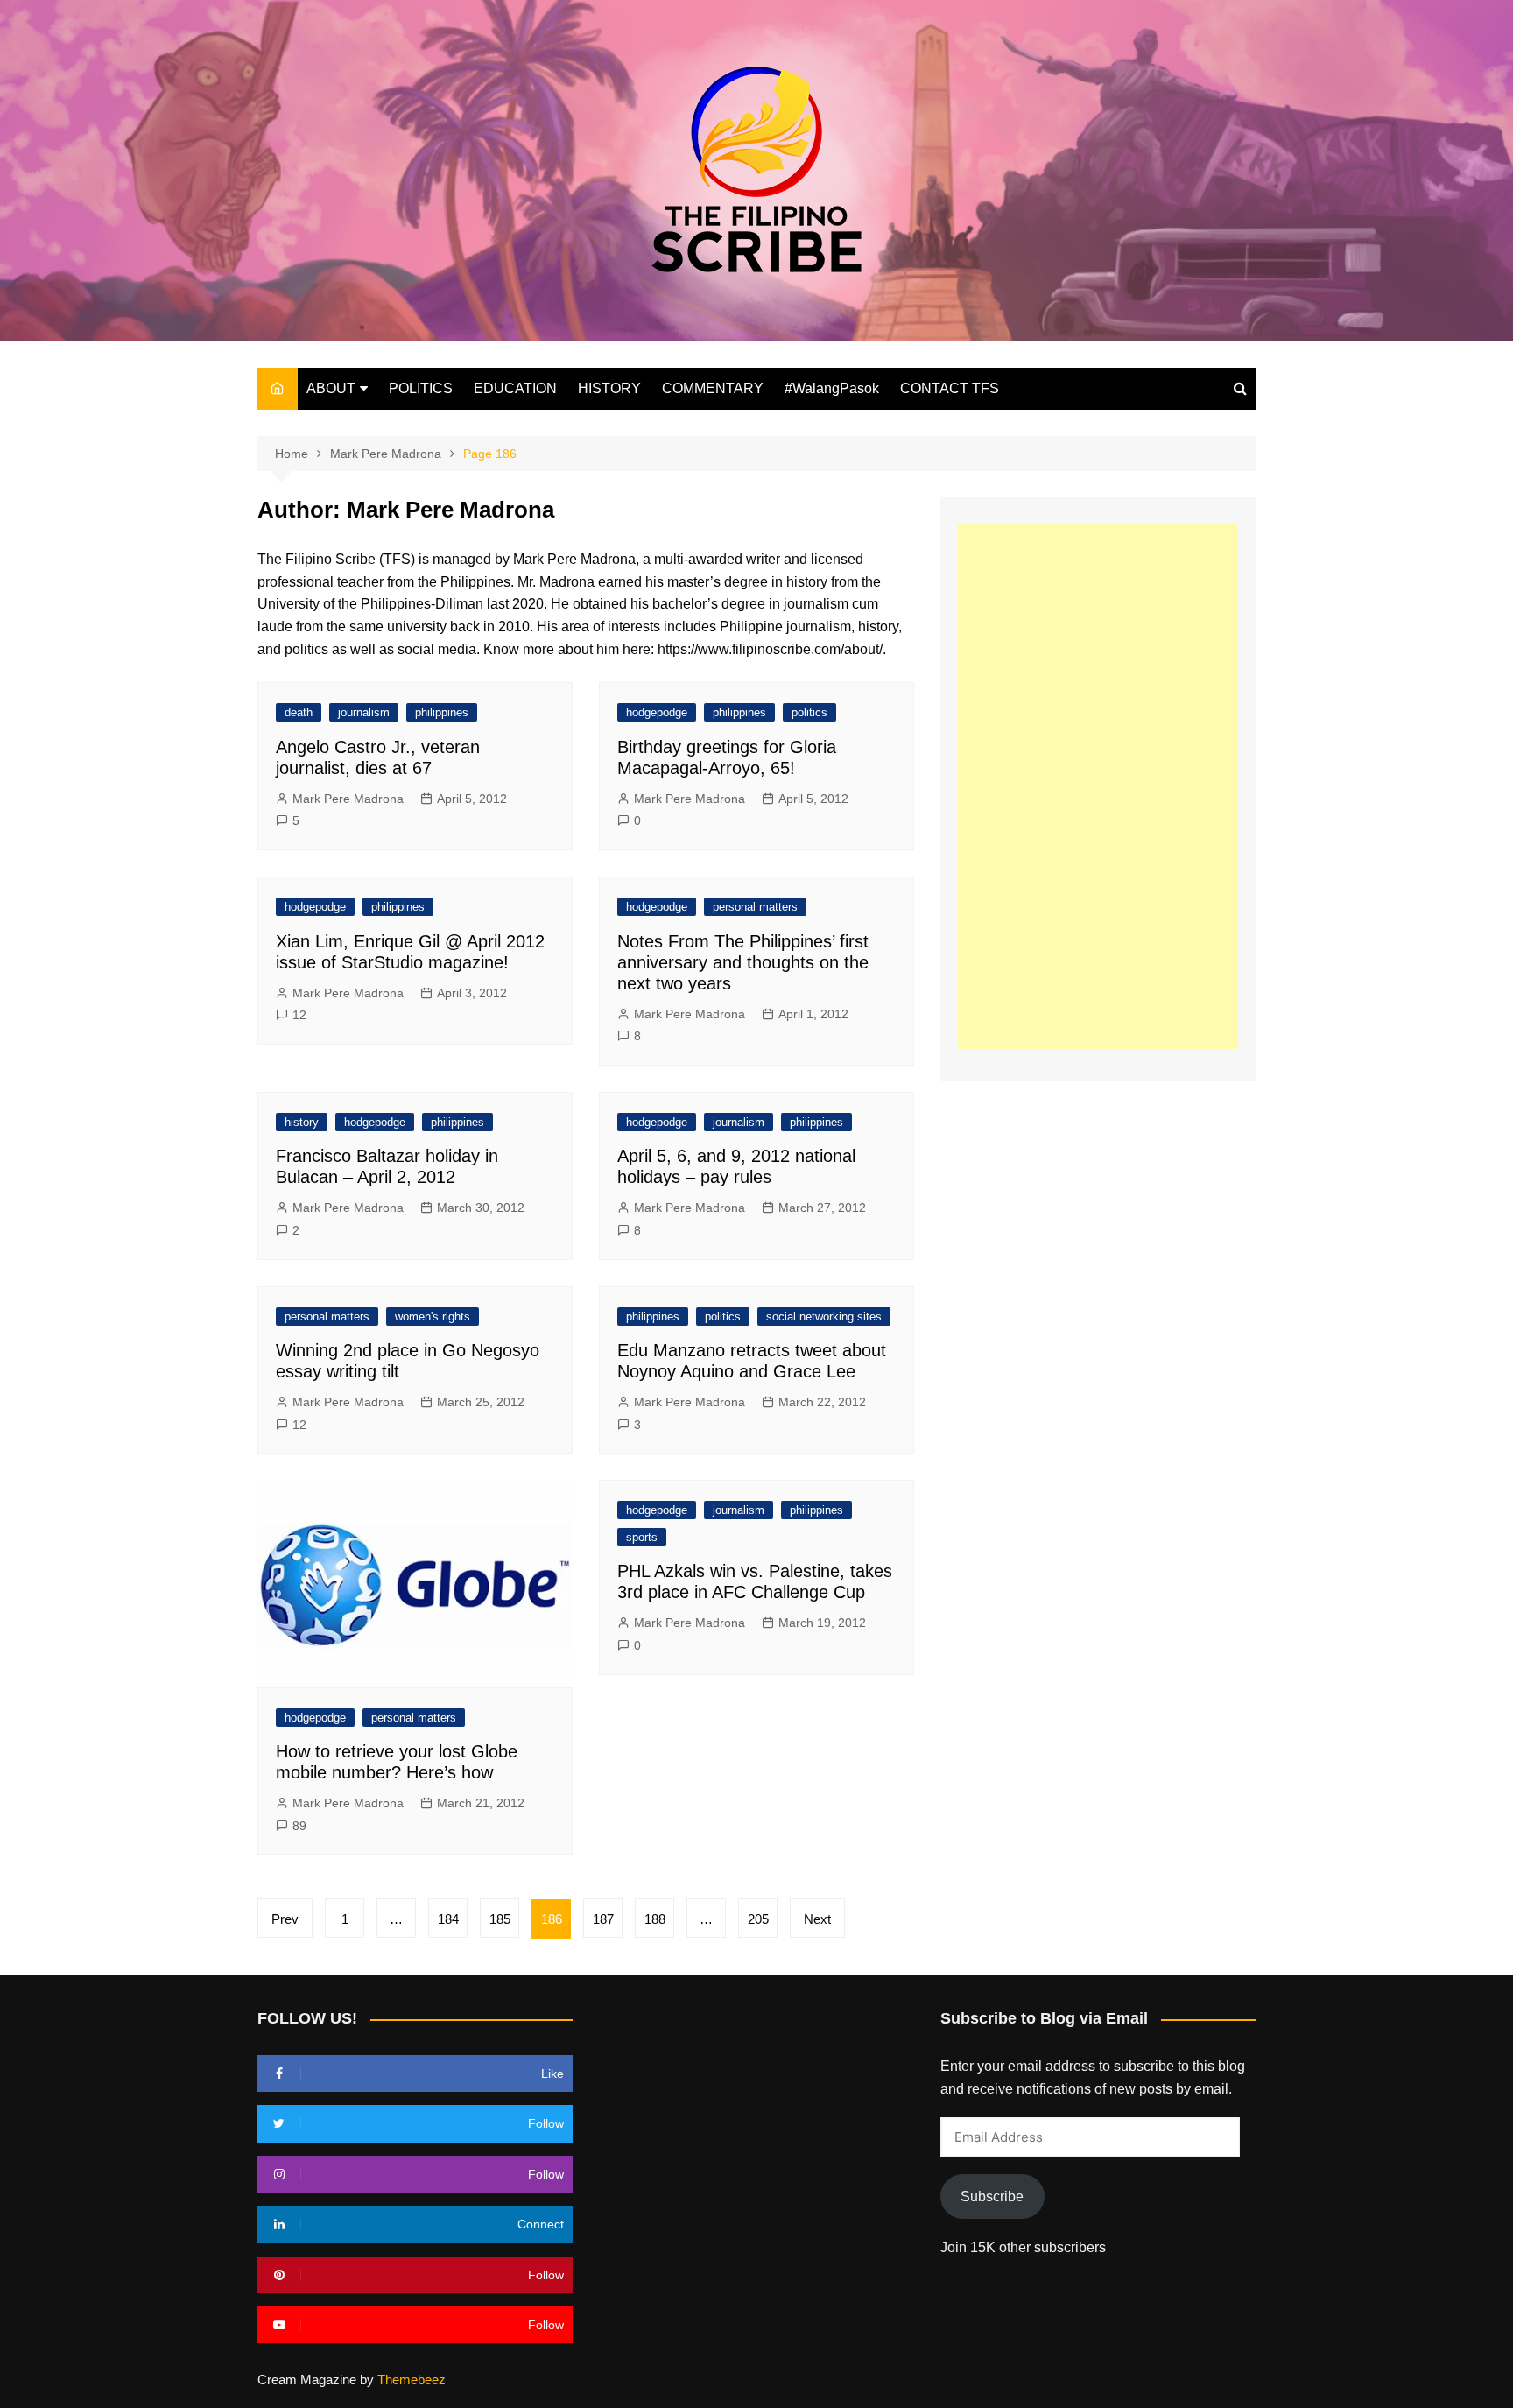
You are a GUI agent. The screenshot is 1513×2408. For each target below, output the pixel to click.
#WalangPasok (832, 388)
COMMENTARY (713, 388)
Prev (285, 1919)
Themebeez (412, 2380)
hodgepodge (657, 712)
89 (299, 1826)
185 (500, 1919)
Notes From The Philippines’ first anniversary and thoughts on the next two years (743, 962)
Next (817, 1919)
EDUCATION (515, 388)
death (299, 712)
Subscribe (992, 2197)
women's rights (433, 1317)
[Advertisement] (1098, 786)
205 (758, 1919)
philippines (442, 712)
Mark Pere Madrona (348, 799)
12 (299, 1015)
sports (642, 1537)
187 (603, 1919)
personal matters (755, 907)
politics (809, 712)
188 (655, 1919)
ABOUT (331, 388)
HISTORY (609, 388)
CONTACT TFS (950, 388)
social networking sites (824, 1317)
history (302, 1122)
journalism (364, 712)
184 (448, 1919)
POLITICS (421, 388)
